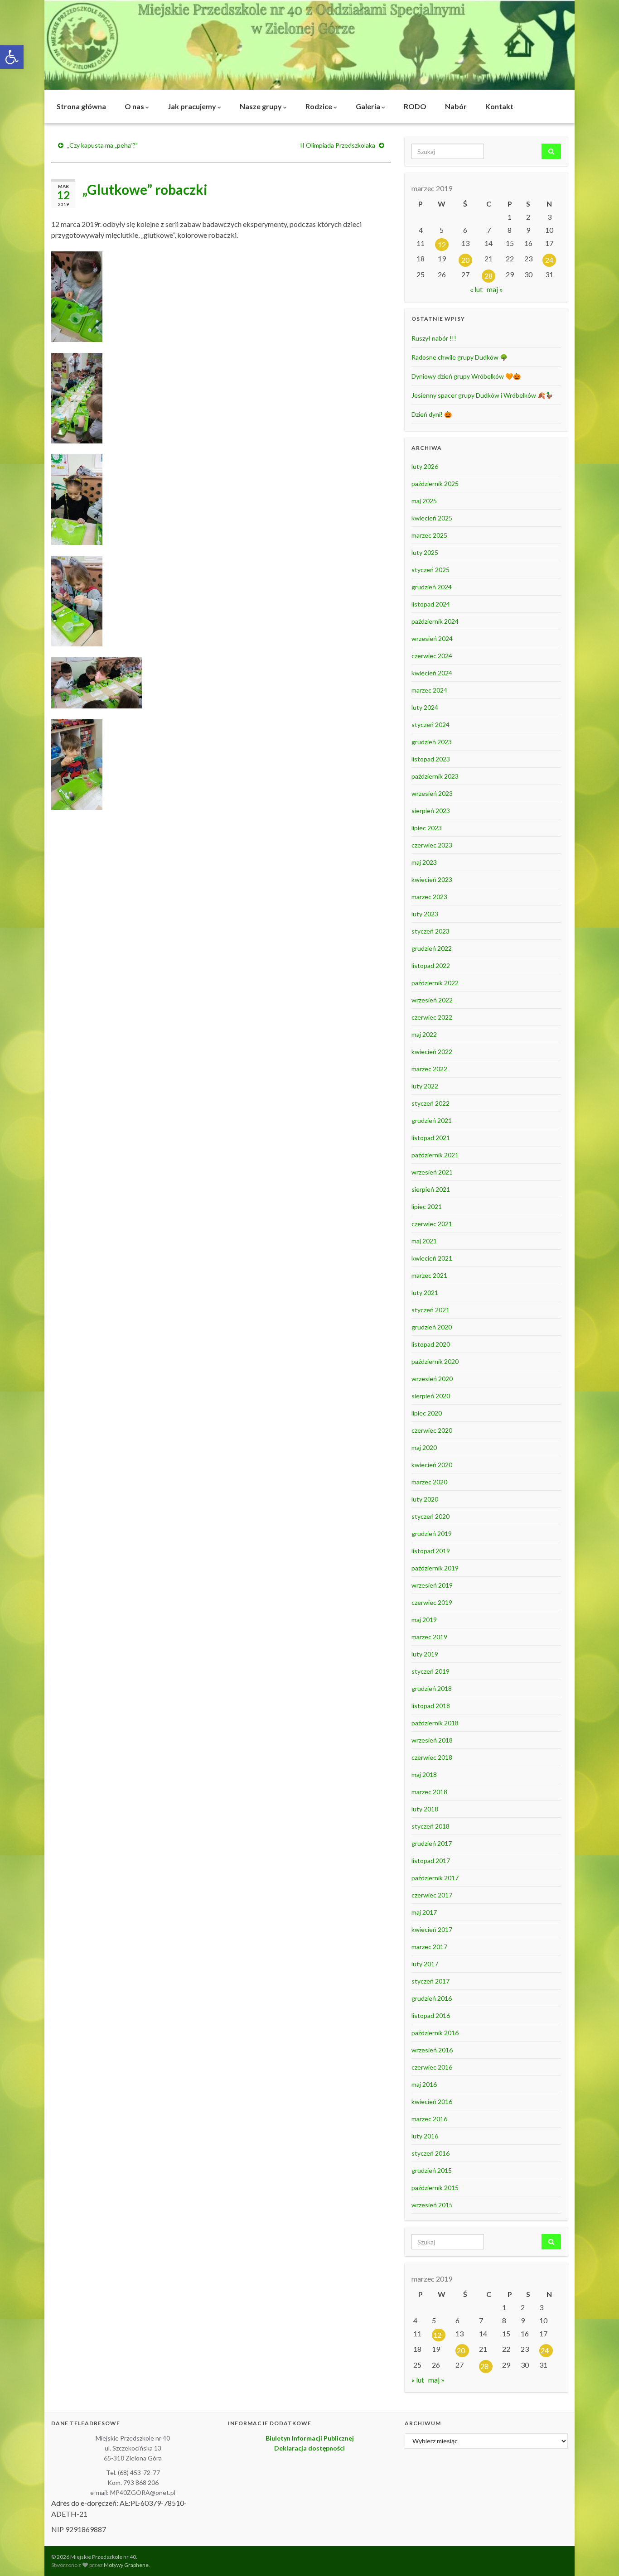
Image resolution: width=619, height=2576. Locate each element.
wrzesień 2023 (432, 793)
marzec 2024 (429, 690)
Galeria (369, 106)
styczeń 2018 (430, 1826)
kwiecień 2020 (432, 1465)
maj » (495, 289)
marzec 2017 (429, 1947)
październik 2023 (435, 776)
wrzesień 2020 (432, 1379)
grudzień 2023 (432, 742)
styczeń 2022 (430, 1103)
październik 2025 (435, 484)
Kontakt (499, 106)
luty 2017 (425, 1964)
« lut (476, 289)
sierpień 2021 (431, 1189)
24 (549, 260)
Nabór (456, 106)
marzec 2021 (429, 1275)
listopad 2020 (431, 1344)
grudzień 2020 (432, 1327)
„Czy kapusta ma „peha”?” (102, 145)
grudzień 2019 (432, 1534)
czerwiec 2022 (432, 1017)
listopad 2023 (431, 759)
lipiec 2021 (427, 1206)
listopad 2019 (431, 1551)
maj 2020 (424, 1447)
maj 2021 (424, 1241)
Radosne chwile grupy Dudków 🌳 (459, 357)
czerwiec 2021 (432, 1224)
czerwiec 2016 (432, 2067)
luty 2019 (425, 1654)
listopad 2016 (431, 2015)
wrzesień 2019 (432, 1585)
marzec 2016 (429, 2119)
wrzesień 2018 (432, 1740)
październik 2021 (435, 1155)
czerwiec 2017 (432, 1895)
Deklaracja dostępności (309, 2448)
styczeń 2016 (430, 2153)
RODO (415, 106)
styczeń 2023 (430, 931)
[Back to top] (599, 2556)
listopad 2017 (431, 1861)
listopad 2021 (431, 1138)
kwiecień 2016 (432, 2102)
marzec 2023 (429, 897)
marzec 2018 (429, 1792)
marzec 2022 (429, 1069)
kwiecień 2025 (432, 518)
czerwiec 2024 (432, 656)
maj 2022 (424, 1034)
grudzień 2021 (432, 1120)
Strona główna (81, 106)
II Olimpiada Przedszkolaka (338, 145)
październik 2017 (435, 1878)
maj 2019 (424, 1620)
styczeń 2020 (430, 1516)
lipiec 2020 (427, 1413)
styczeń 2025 (430, 570)
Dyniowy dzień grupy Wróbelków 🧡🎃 (466, 376)
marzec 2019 (429, 1637)
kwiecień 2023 (432, 879)
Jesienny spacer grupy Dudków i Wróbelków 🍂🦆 (482, 395)
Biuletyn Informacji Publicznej (310, 2438)
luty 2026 (425, 466)
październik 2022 (435, 983)
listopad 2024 (431, 604)
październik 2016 (435, 2033)
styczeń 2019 (430, 1671)
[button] (12, 57)
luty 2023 (425, 914)
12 (442, 244)
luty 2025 (425, 552)
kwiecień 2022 (432, 1052)
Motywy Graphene (126, 2565)
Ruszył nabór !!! (434, 338)
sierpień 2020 (431, 1396)
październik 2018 (435, 1723)
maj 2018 (424, 1774)
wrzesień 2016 (432, 2050)
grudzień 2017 (432, 1843)
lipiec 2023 (427, 828)
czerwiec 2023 (432, 845)
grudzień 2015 (432, 2170)
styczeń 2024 (430, 725)
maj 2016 (424, 2084)
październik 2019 (435, 1568)
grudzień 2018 (432, 1688)
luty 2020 (425, 1499)
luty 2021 (425, 1293)
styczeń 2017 (430, 1981)
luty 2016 (425, 2136)
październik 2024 (435, 621)
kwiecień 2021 (432, 1258)
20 (465, 260)
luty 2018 (425, 1809)
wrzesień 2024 (432, 638)
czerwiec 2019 (432, 1602)
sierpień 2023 (431, 811)
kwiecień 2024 (432, 673)
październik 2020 (435, 1361)
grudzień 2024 (432, 587)
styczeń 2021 (430, 1310)
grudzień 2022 (432, 948)
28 (488, 276)
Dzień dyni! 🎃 (432, 414)
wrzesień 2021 (432, 1172)
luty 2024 (425, 707)
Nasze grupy (261, 106)
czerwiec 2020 (432, 1430)
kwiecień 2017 (432, 1929)
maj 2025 (424, 501)
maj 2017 (424, 1912)
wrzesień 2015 (432, 2205)
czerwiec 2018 (432, 1757)
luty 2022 (425, 1086)
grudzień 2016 (432, 1998)
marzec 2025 (429, 535)
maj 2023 (424, 862)
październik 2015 (435, 2188)
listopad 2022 (431, 965)
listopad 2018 (431, 1706)
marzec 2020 (429, 1482)
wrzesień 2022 (432, 1000)
